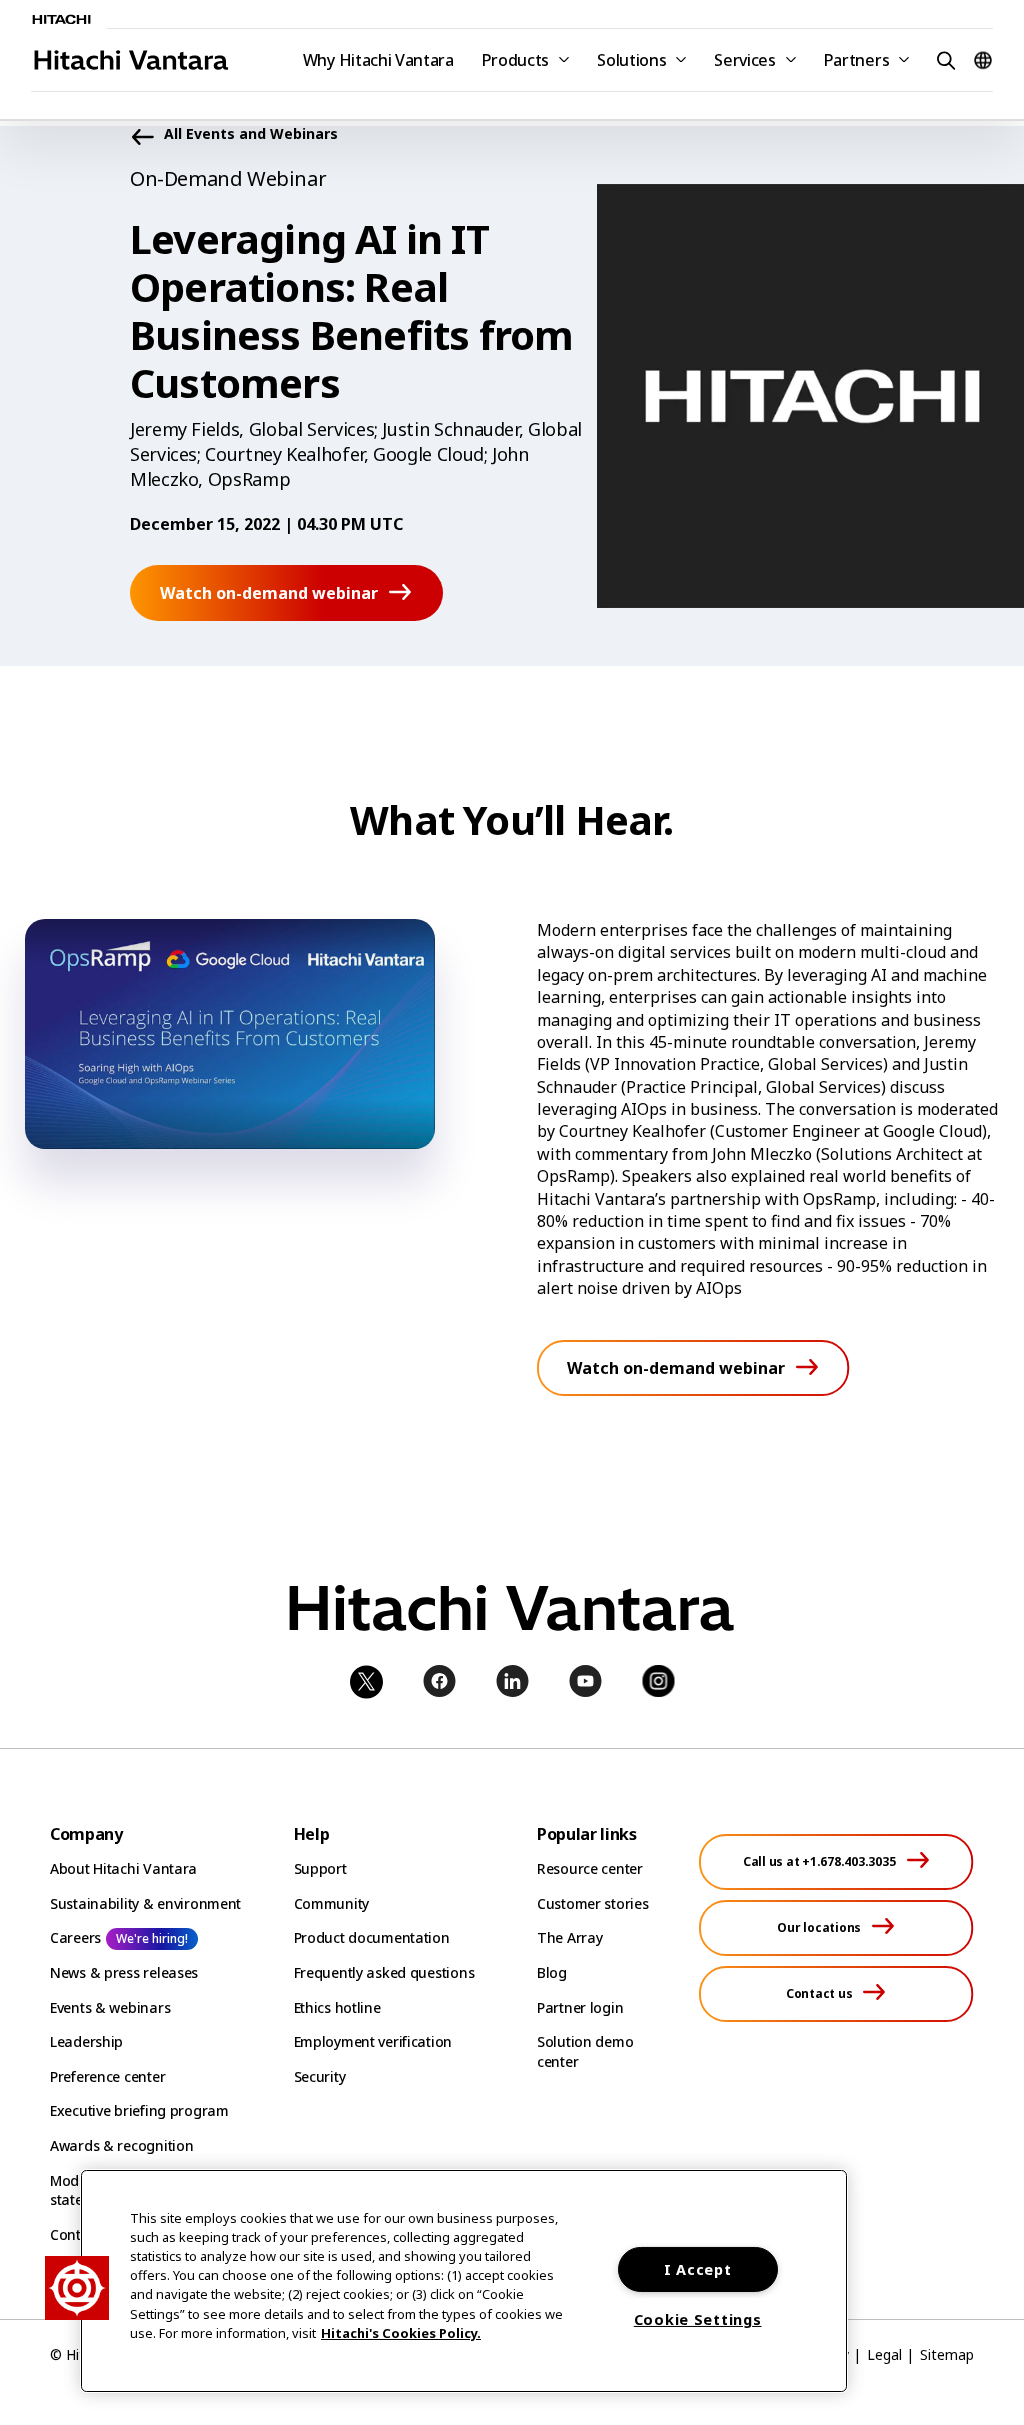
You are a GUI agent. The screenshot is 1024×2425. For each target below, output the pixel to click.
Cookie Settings (698, 2319)
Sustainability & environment (145, 1903)
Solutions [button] (631, 60)
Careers (75, 1937)
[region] (464, 2281)
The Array (569, 1937)
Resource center (590, 1868)
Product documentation (372, 1937)
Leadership (86, 2041)
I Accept (698, 2269)
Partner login (580, 2007)
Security (320, 2076)
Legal (884, 2354)
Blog (552, 1972)
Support (320, 1868)
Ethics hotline (337, 2007)
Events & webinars (110, 2007)
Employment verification (373, 2041)
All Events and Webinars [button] (251, 134)
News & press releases (124, 1972)
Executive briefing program (139, 2110)
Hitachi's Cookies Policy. (401, 2333)
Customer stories (593, 1903)
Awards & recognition (121, 2145)
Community (331, 1903)
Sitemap (947, 2354)
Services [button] (744, 60)
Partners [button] (856, 60)
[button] (943, 59)
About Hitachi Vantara (123, 1868)
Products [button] (515, 60)
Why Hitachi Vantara (378, 60)
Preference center (107, 2076)
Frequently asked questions (384, 1972)
